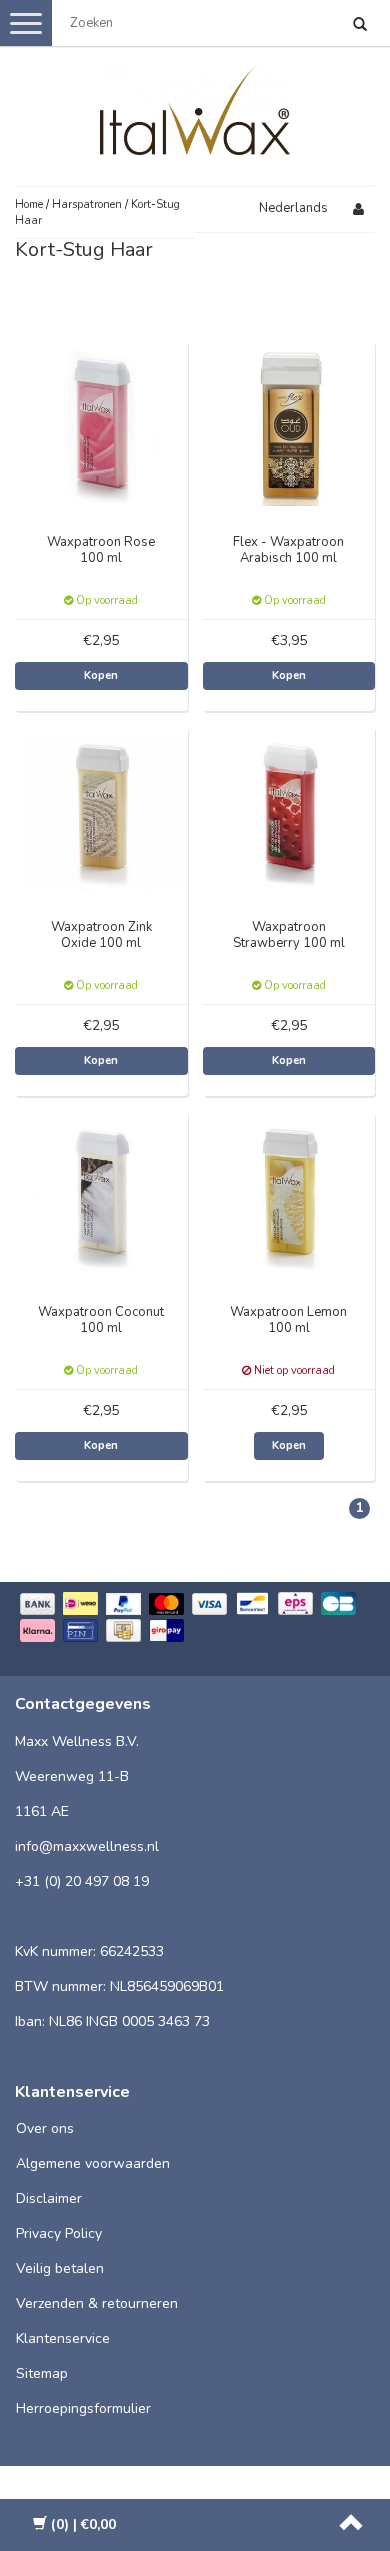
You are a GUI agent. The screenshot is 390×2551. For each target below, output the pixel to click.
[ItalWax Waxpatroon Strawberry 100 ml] (289, 812)
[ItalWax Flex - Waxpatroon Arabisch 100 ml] (289, 427)
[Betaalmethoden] (195, 1619)
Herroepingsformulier (83, 2408)
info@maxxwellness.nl (87, 1846)
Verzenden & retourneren (97, 2303)
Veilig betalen (60, 2268)
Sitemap (42, 2373)
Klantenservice (63, 2338)
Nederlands (293, 208)
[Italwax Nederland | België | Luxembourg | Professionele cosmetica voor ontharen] (195, 106)
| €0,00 (83, 2524)
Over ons (45, 2128)
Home (29, 204)
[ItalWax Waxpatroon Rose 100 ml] (102, 427)
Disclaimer (49, 2198)
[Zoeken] (360, 26)
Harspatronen (87, 204)
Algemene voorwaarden (93, 2163)
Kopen (101, 675)
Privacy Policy (59, 2233)
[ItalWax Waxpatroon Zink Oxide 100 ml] (102, 812)
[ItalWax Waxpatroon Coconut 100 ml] (102, 1197)
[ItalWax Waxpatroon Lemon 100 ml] (289, 1197)
